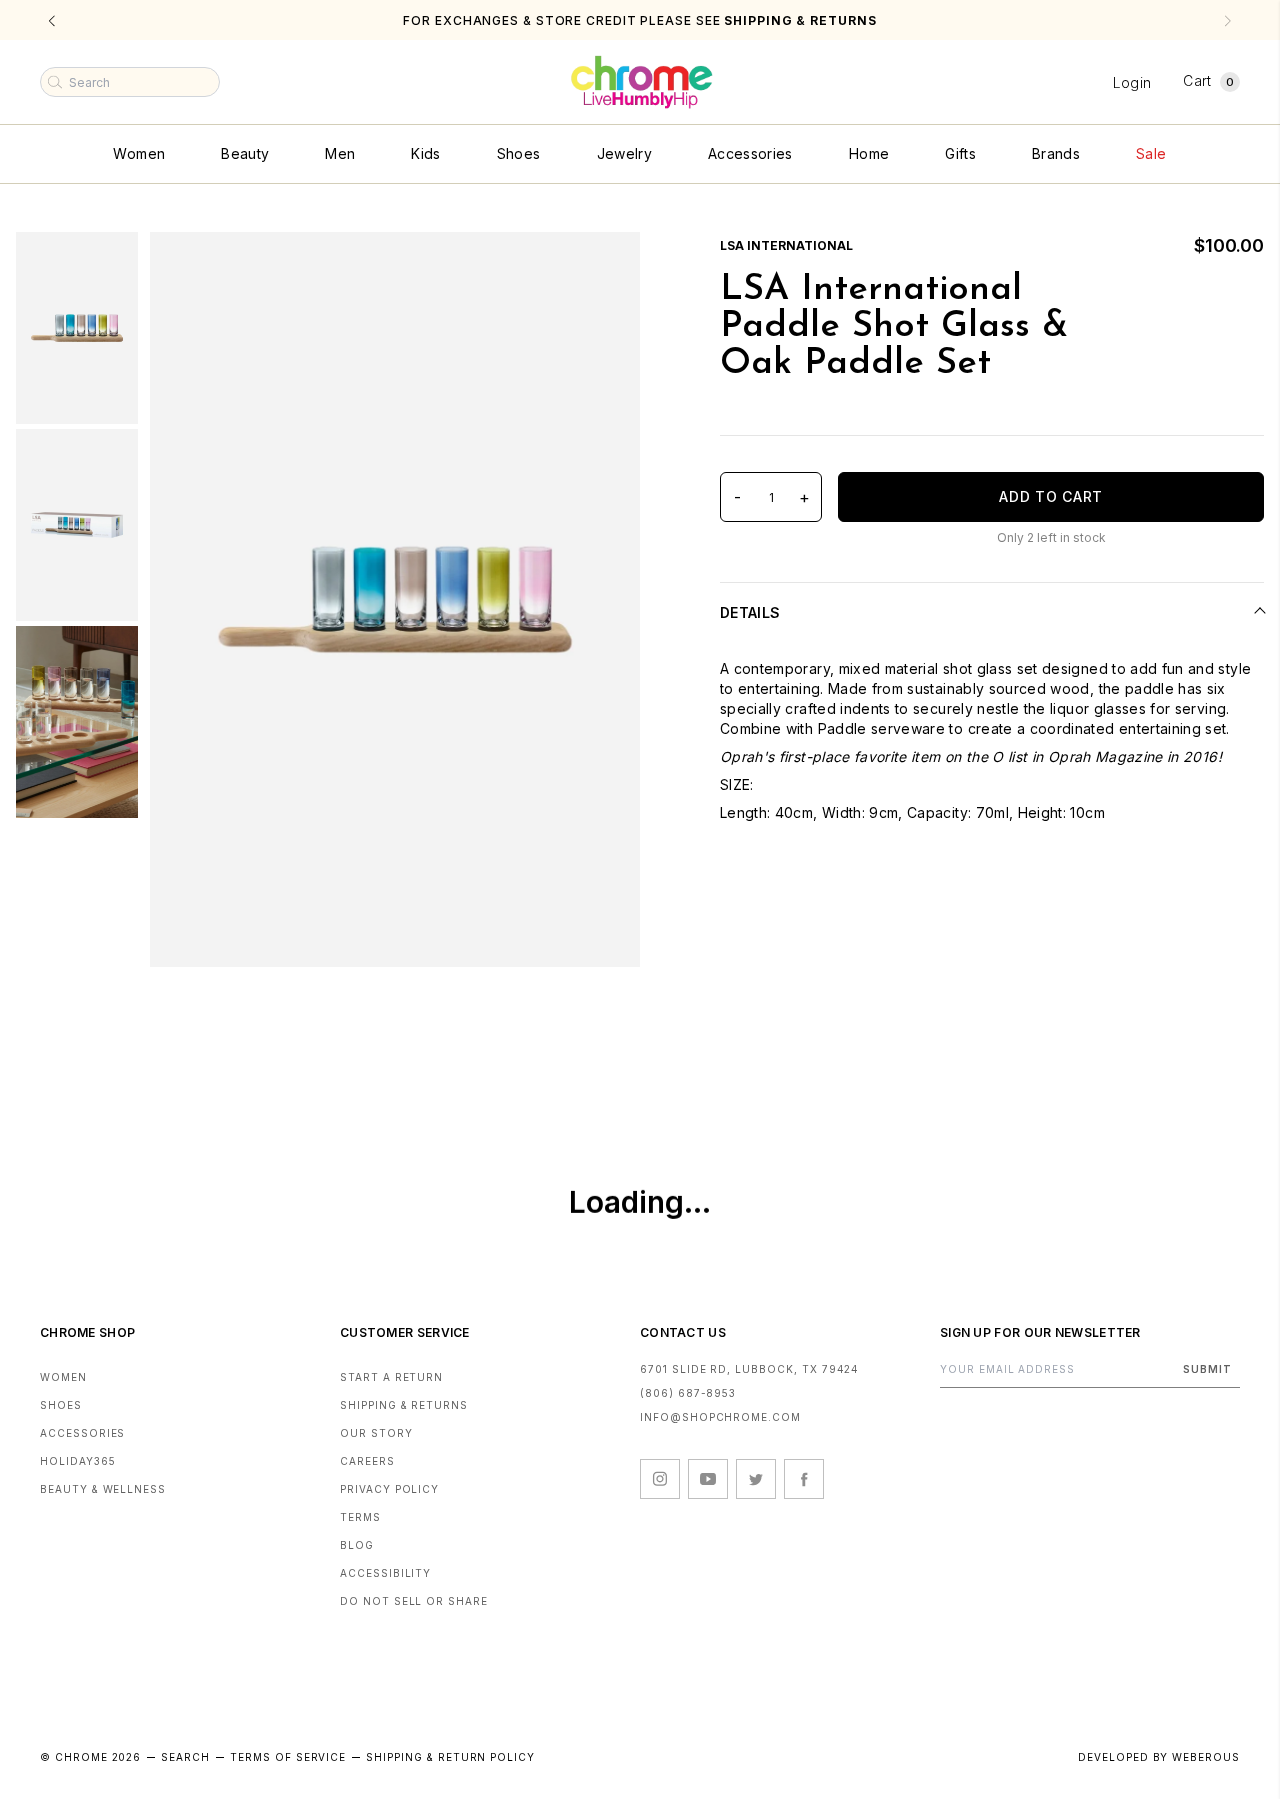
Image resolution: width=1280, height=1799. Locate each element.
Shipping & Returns (404, 1405)
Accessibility (385, 1573)
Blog (357, 1545)
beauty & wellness (103, 1489)
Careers (367, 1461)
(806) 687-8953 (688, 1393)
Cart (1208, 80)
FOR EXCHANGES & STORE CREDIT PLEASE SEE (639, 20)
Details (750, 612)
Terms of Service (288, 1757)
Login (1132, 82)
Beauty (245, 153)
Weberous (1206, 1757)
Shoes (519, 153)
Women (139, 153)
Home (869, 153)
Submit (1207, 1369)
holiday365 (78, 1461)
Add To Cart (1051, 496)
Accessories (750, 153)
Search (185, 1757)
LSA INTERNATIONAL (786, 245)
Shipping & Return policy (450, 1757)
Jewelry (624, 153)
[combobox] (130, 82)
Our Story (376, 1433)
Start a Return (391, 1377)
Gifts (960, 153)
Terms (360, 1517)
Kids (425, 153)
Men (340, 153)
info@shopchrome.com (720, 1417)
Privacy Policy (389, 1489)
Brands (1056, 153)
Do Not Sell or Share (414, 1601)
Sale (1151, 153)
